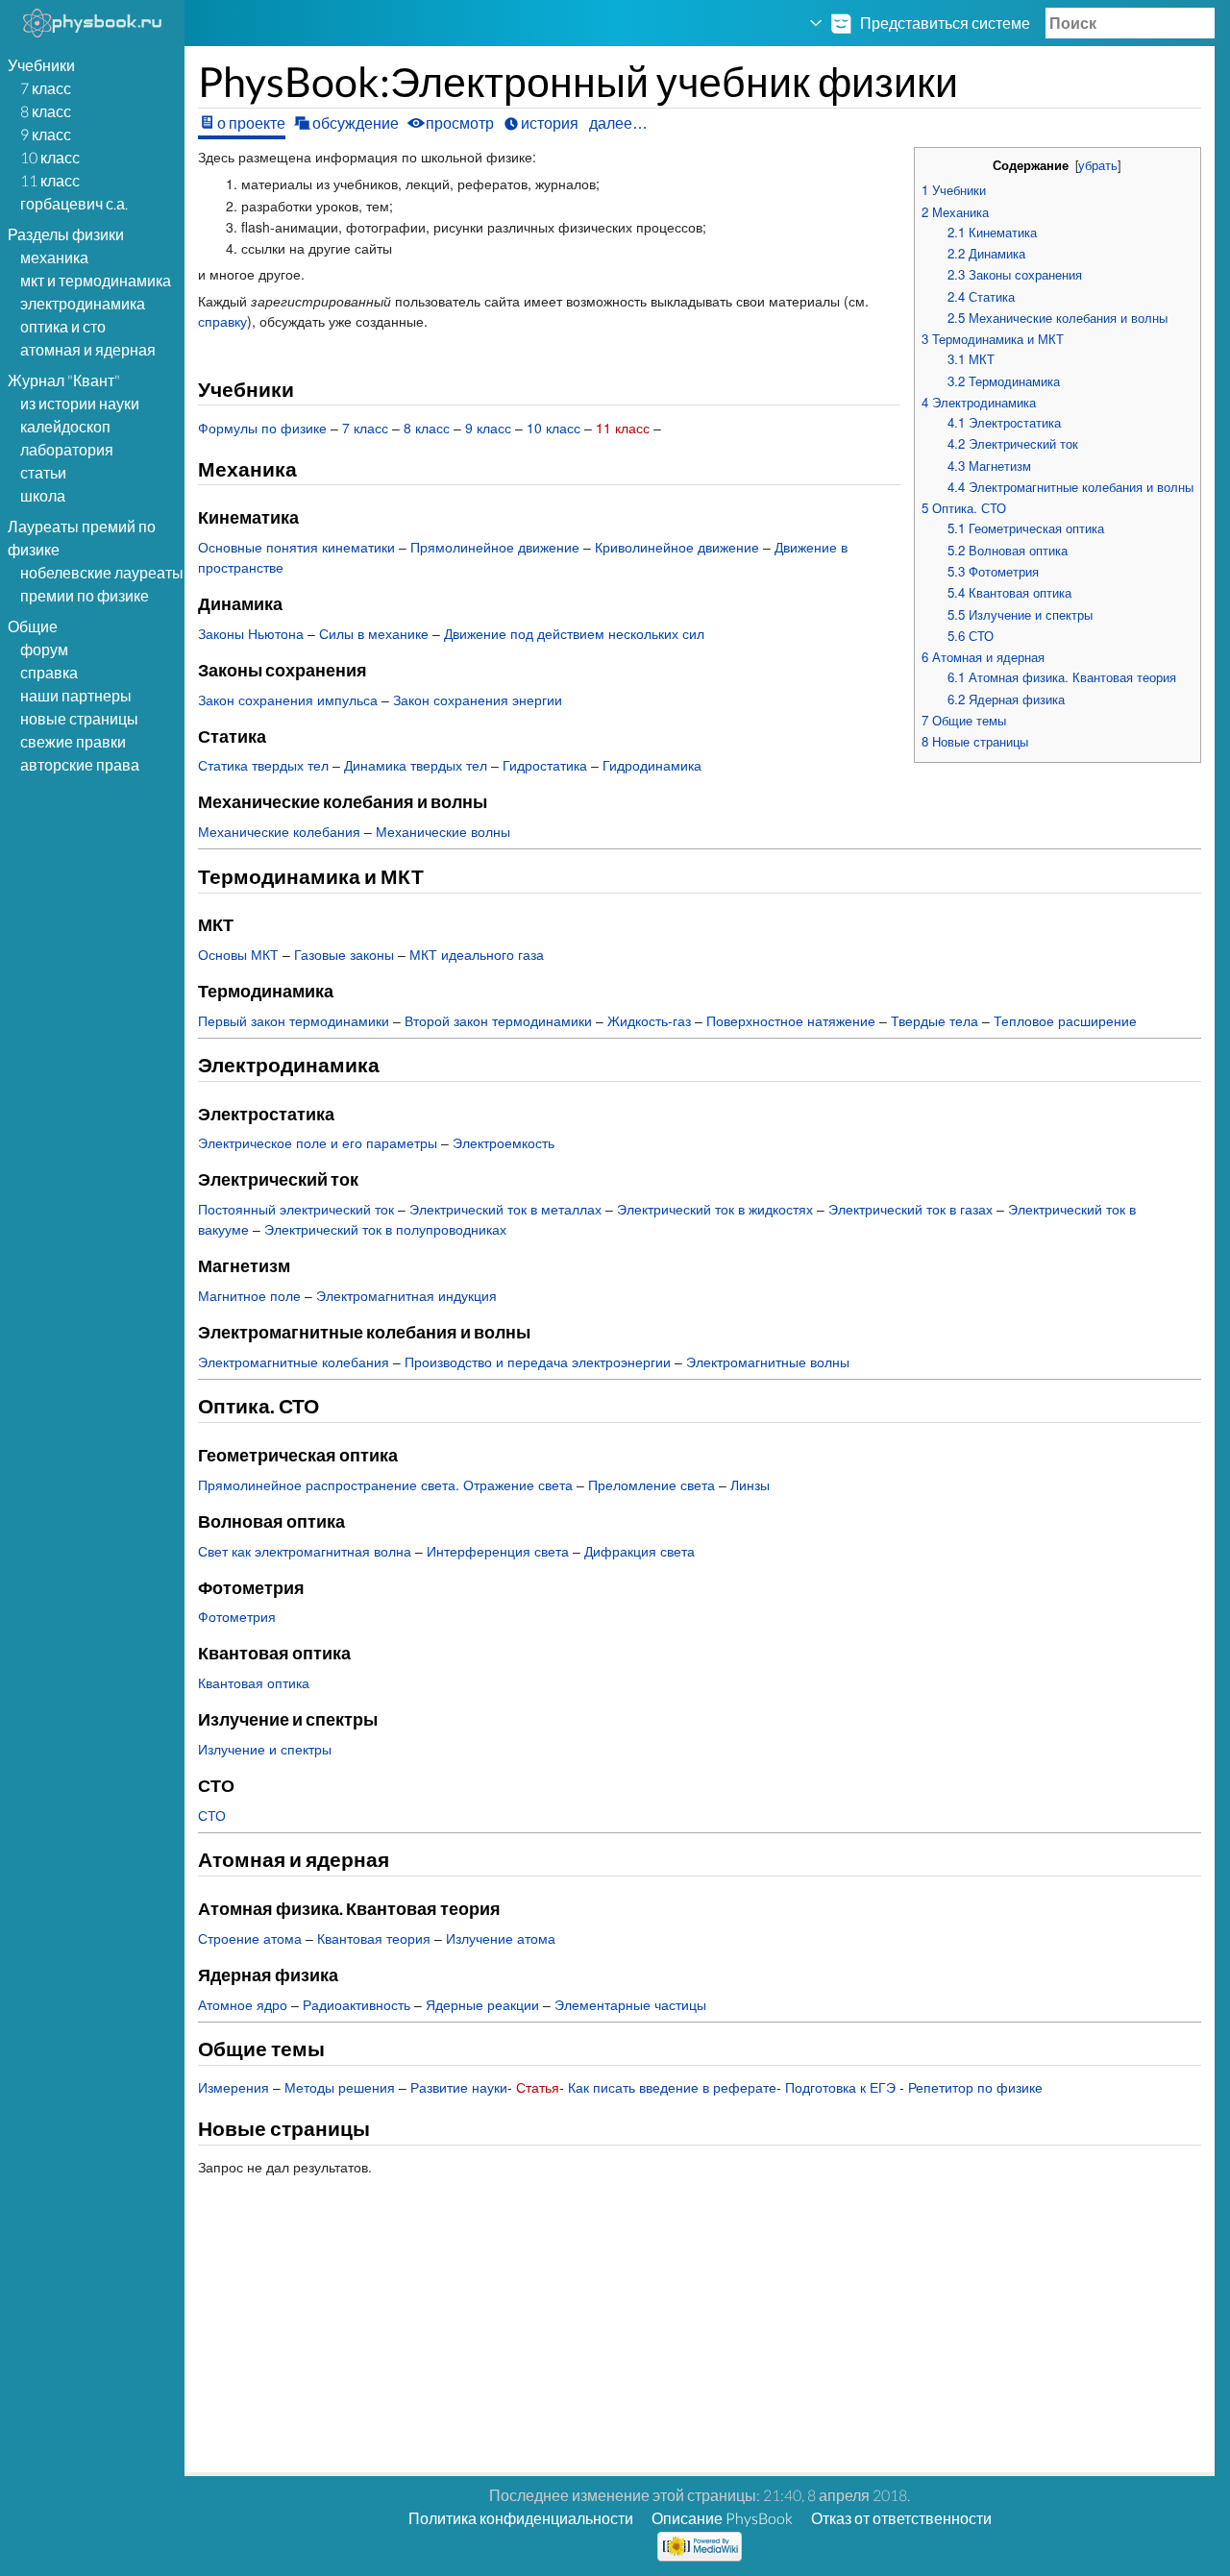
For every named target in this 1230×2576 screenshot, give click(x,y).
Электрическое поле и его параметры (318, 1142)
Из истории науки (80, 403)
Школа (43, 495)
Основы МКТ (238, 954)
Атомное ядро (243, 2004)
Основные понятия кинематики (296, 547)
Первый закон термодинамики (294, 1020)
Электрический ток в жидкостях (715, 1209)
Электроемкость (504, 1142)
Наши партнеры (76, 695)
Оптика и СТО (63, 326)
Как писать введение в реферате (672, 2087)
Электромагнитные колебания (294, 1362)
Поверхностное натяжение (791, 1020)
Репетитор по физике (975, 2087)
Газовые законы (344, 954)
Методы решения (340, 2087)
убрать (1098, 165)
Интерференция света (498, 1551)
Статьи (43, 472)
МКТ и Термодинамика (96, 280)
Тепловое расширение (1065, 1020)
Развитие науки (459, 2087)
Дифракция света (640, 1551)
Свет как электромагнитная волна (305, 1551)
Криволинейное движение (677, 547)
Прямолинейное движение (495, 547)
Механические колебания (279, 831)
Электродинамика (83, 303)
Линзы (750, 1484)
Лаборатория (67, 449)
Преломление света (652, 1484)
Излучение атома (501, 1938)
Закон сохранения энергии (478, 699)
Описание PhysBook (722, 2518)
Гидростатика (545, 765)
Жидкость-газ (649, 1020)
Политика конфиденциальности (521, 2518)
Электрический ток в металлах (505, 1209)
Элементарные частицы (630, 2004)
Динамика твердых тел (416, 765)
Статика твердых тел (263, 765)
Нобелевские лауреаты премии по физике (102, 584)
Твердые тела (935, 1020)
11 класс (50, 180)
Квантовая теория (374, 1938)
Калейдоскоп (65, 426)
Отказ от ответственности (901, 2518)
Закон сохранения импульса (288, 699)
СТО (212, 1815)
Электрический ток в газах (910, 1209)
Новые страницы (79, 718)
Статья (538, 2087)
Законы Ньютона (251, 633)
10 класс (50, 157)
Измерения (234, 2087)
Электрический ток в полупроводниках (385, 1229)
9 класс (46, 134)
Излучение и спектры (265, 1749)
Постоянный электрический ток (296, 1209)
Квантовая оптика (254, 1682)
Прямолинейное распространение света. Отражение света (385, 1484)
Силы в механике (374, 633)
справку (222, 321)
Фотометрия (237, 1616)
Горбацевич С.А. (74, 203)
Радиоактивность (357, 2004)
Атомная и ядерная (88, 349)
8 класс (46, 111)
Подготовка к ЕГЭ (840, 2087)
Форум (44, 649)
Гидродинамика (652, 765)
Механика (54, 257)
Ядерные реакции (482, 2004)
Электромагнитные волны (768, 1362)
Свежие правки (73, 741)
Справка (49, 672)
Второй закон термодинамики (498, 1020)
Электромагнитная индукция (406, 1295)
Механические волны (443, 831)
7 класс (46, 88)
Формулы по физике (262, 428)
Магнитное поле (249, 1295)
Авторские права (80, 764)
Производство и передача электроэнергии (538, 1362)
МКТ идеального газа (477, 954)
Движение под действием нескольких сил (574, 633)
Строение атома (250, 1938)
